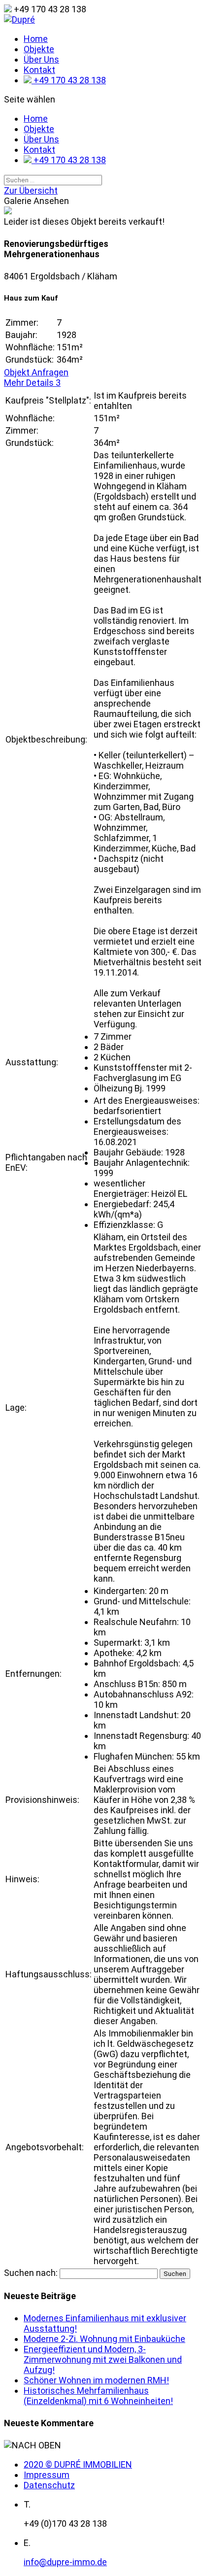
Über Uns (41, 59)
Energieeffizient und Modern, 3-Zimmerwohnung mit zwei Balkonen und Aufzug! (103, 2359)
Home (36, 39)
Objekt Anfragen (36, 372)
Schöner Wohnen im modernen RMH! (96, 2380)
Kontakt (39, 70)
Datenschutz (49, 2485)
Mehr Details (32, 383)
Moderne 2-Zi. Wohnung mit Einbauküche (104, 2339)
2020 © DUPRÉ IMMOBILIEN (78, 2464)
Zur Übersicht (31, 190)
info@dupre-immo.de (65, 2562)
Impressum (47, 2475)
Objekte (39, 49)
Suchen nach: (31, 2273)
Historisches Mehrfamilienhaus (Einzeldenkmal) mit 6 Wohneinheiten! (98, 2396)
